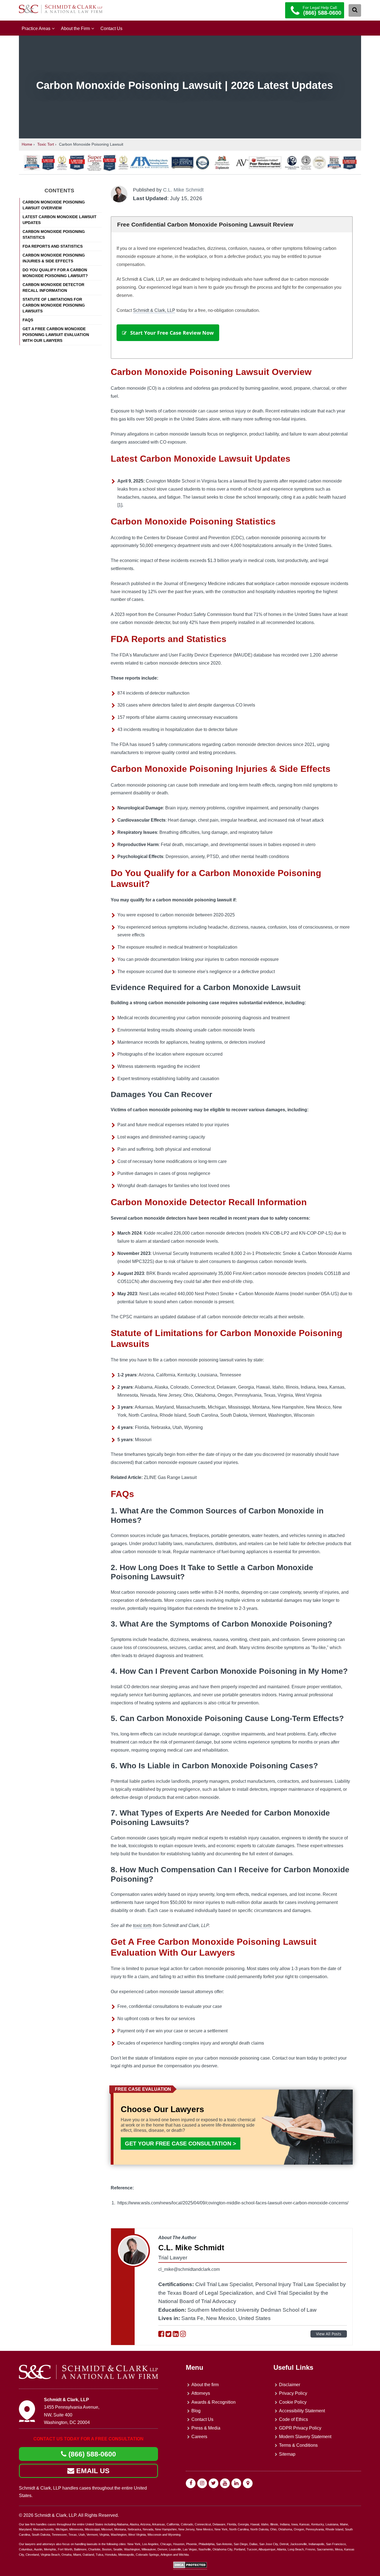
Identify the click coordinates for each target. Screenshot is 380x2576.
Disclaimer (290, 2385)
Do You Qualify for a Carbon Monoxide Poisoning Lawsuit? (55, 273)
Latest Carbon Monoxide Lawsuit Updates (60, 220)
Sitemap (287, 2454)
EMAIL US (92, 2471)
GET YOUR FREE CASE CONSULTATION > (181, 2144)
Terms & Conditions (298, 2445)
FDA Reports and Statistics (53, 246)
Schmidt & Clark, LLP (154, 310)
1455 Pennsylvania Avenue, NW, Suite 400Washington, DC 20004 (72, 2415)
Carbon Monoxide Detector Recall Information (53, 288)
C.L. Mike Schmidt (183, 190)
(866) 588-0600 (91, 2454)
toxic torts (142, 1925)
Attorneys (201, 2393)
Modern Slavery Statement (305, 2437)
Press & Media (206, 2428)
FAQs (28, 320)
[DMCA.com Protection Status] (190, 2567)
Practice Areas (36, 28)
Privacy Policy (293, 2393)
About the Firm (75, 28)
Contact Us (111, 28)
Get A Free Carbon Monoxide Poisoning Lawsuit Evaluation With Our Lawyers (56, 335)
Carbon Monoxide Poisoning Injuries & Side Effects (54, 258)
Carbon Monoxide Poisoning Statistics (54, 234)
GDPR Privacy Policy (300, 2428)
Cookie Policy (293, 2402)
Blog (196, 2411)
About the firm (205, 2385)
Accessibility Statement (302, 2411)
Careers (199, 2437)
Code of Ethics (293, 2419)
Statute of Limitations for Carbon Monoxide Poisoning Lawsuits (54, 305)
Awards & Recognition (214, 2402)
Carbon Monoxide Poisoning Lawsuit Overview (54, 205)
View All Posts (329, 2334)
